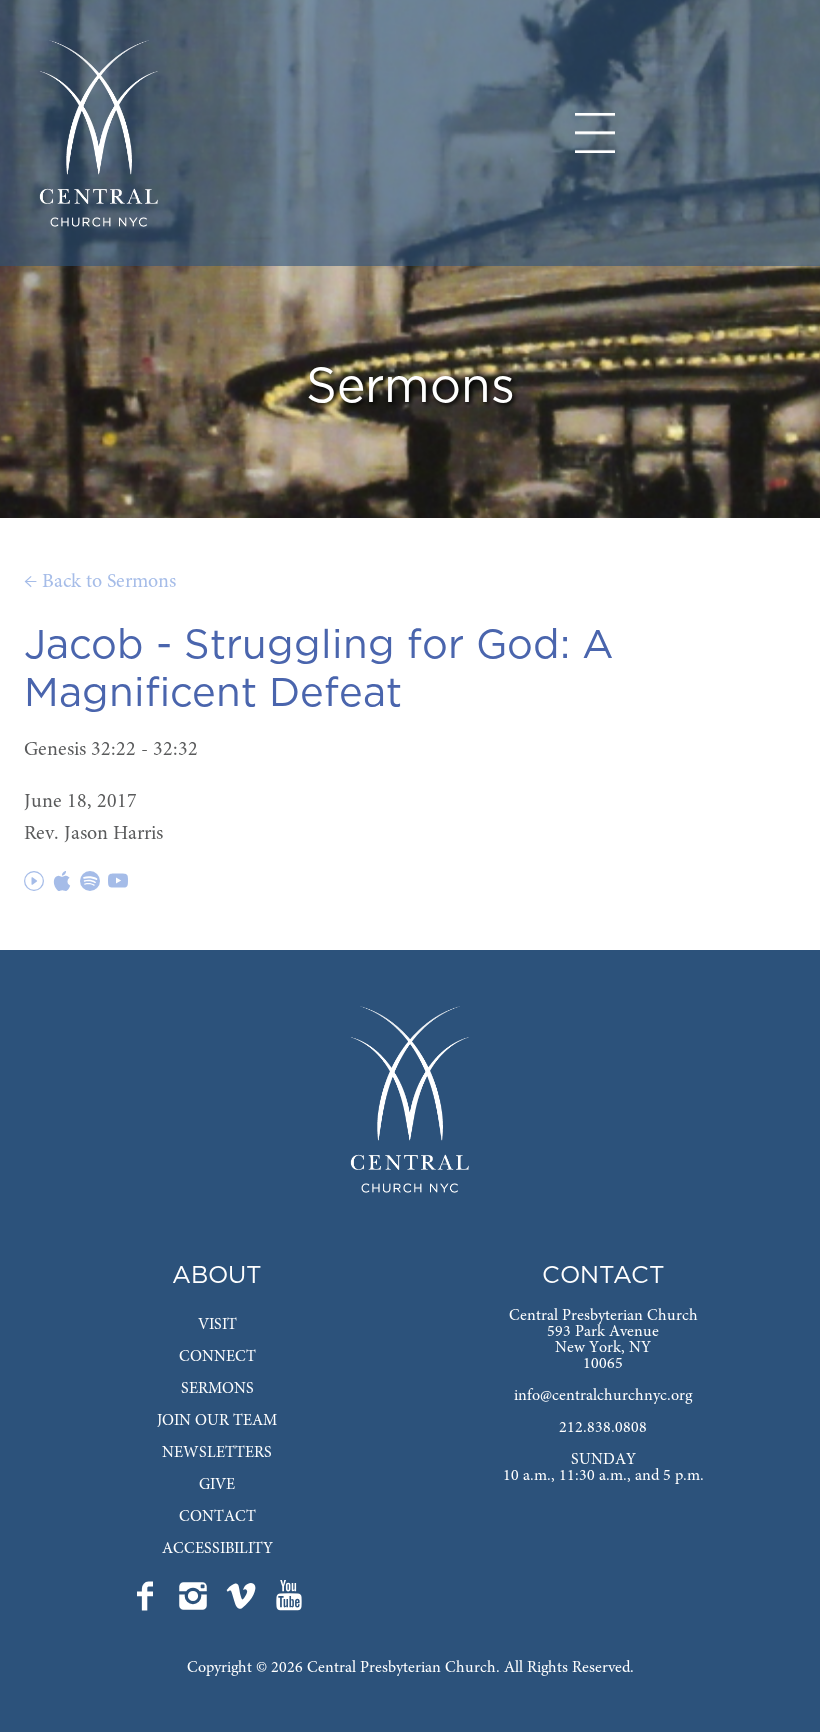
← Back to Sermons (100, 582)
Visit (217, 1325)
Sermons (217, 1389)
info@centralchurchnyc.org (603, 1396)
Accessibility (217, 1549)
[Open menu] (595, 133)
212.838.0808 (603, 1428)
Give (217, 1485)
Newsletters (217, 1453)
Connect (217, 1357)
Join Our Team (217, 1421)
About (217, 1276)
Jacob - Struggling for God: (297, 646)
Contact (217, 1517)
